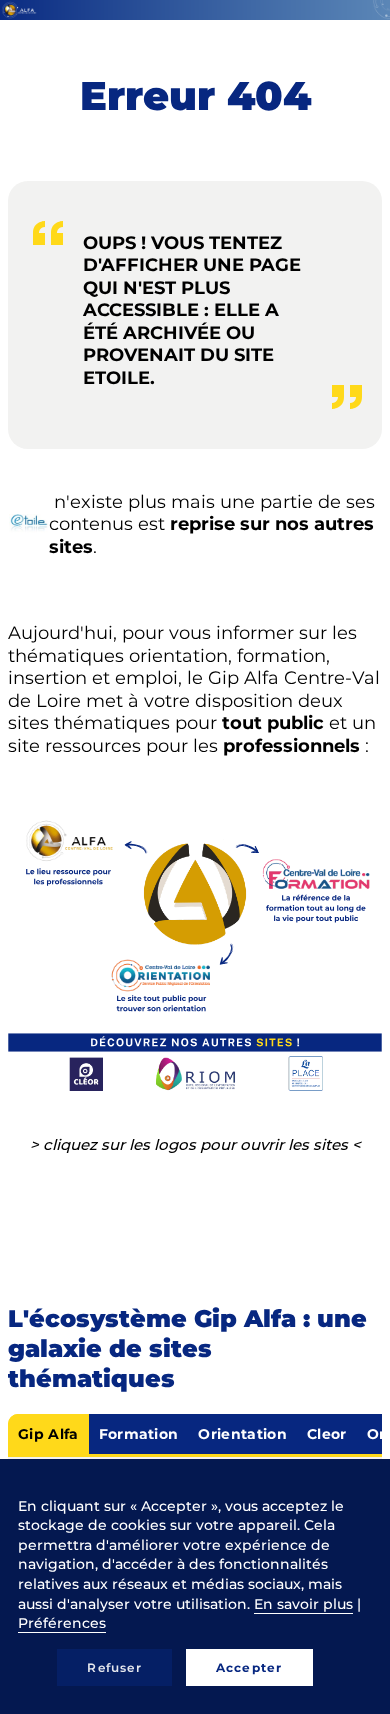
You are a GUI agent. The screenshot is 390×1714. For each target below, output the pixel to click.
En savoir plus (303, 1604)
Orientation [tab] (242, 1434)
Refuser (114, 1667)
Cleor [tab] (327, 1434)
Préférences (62, 1623)
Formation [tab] (139, 1434)
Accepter (249, 1667)
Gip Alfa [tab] (48, 1434)
